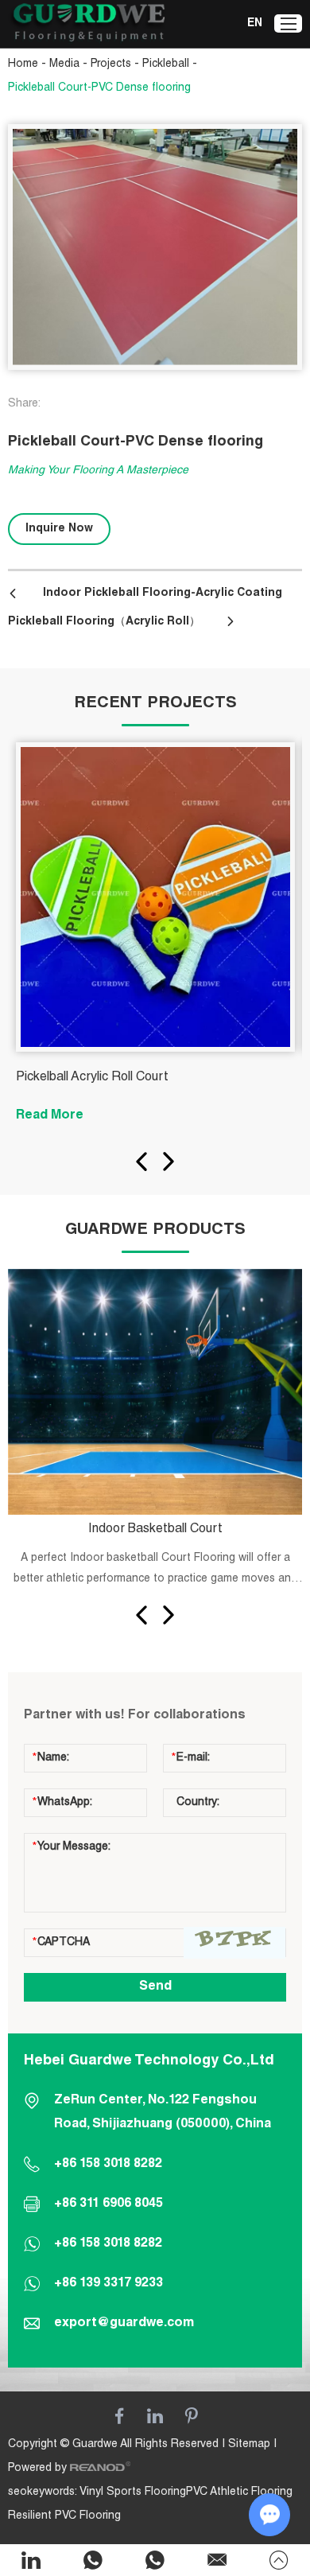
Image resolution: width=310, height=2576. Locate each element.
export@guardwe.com (124, 2324)
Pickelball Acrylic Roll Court (92, 1078)
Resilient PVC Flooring (64, 2516)
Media (64, 64)
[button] (141, 1162)
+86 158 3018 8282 (108, 2244)
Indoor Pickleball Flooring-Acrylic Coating (163, 593)
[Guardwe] (87, 24)
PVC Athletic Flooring (239, 2492)
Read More (50, 1116)
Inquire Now (59, 529)
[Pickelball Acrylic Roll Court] (155, 897)
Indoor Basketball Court (155, 1530)
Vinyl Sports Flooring (133, 2492)
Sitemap (249, 2445)
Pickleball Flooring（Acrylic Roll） (104, 622)
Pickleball (166, 64)
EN (255, 24)
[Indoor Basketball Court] (155, 1392)
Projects (111, 64)
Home (23, 64)
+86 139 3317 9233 (108, 2284)
